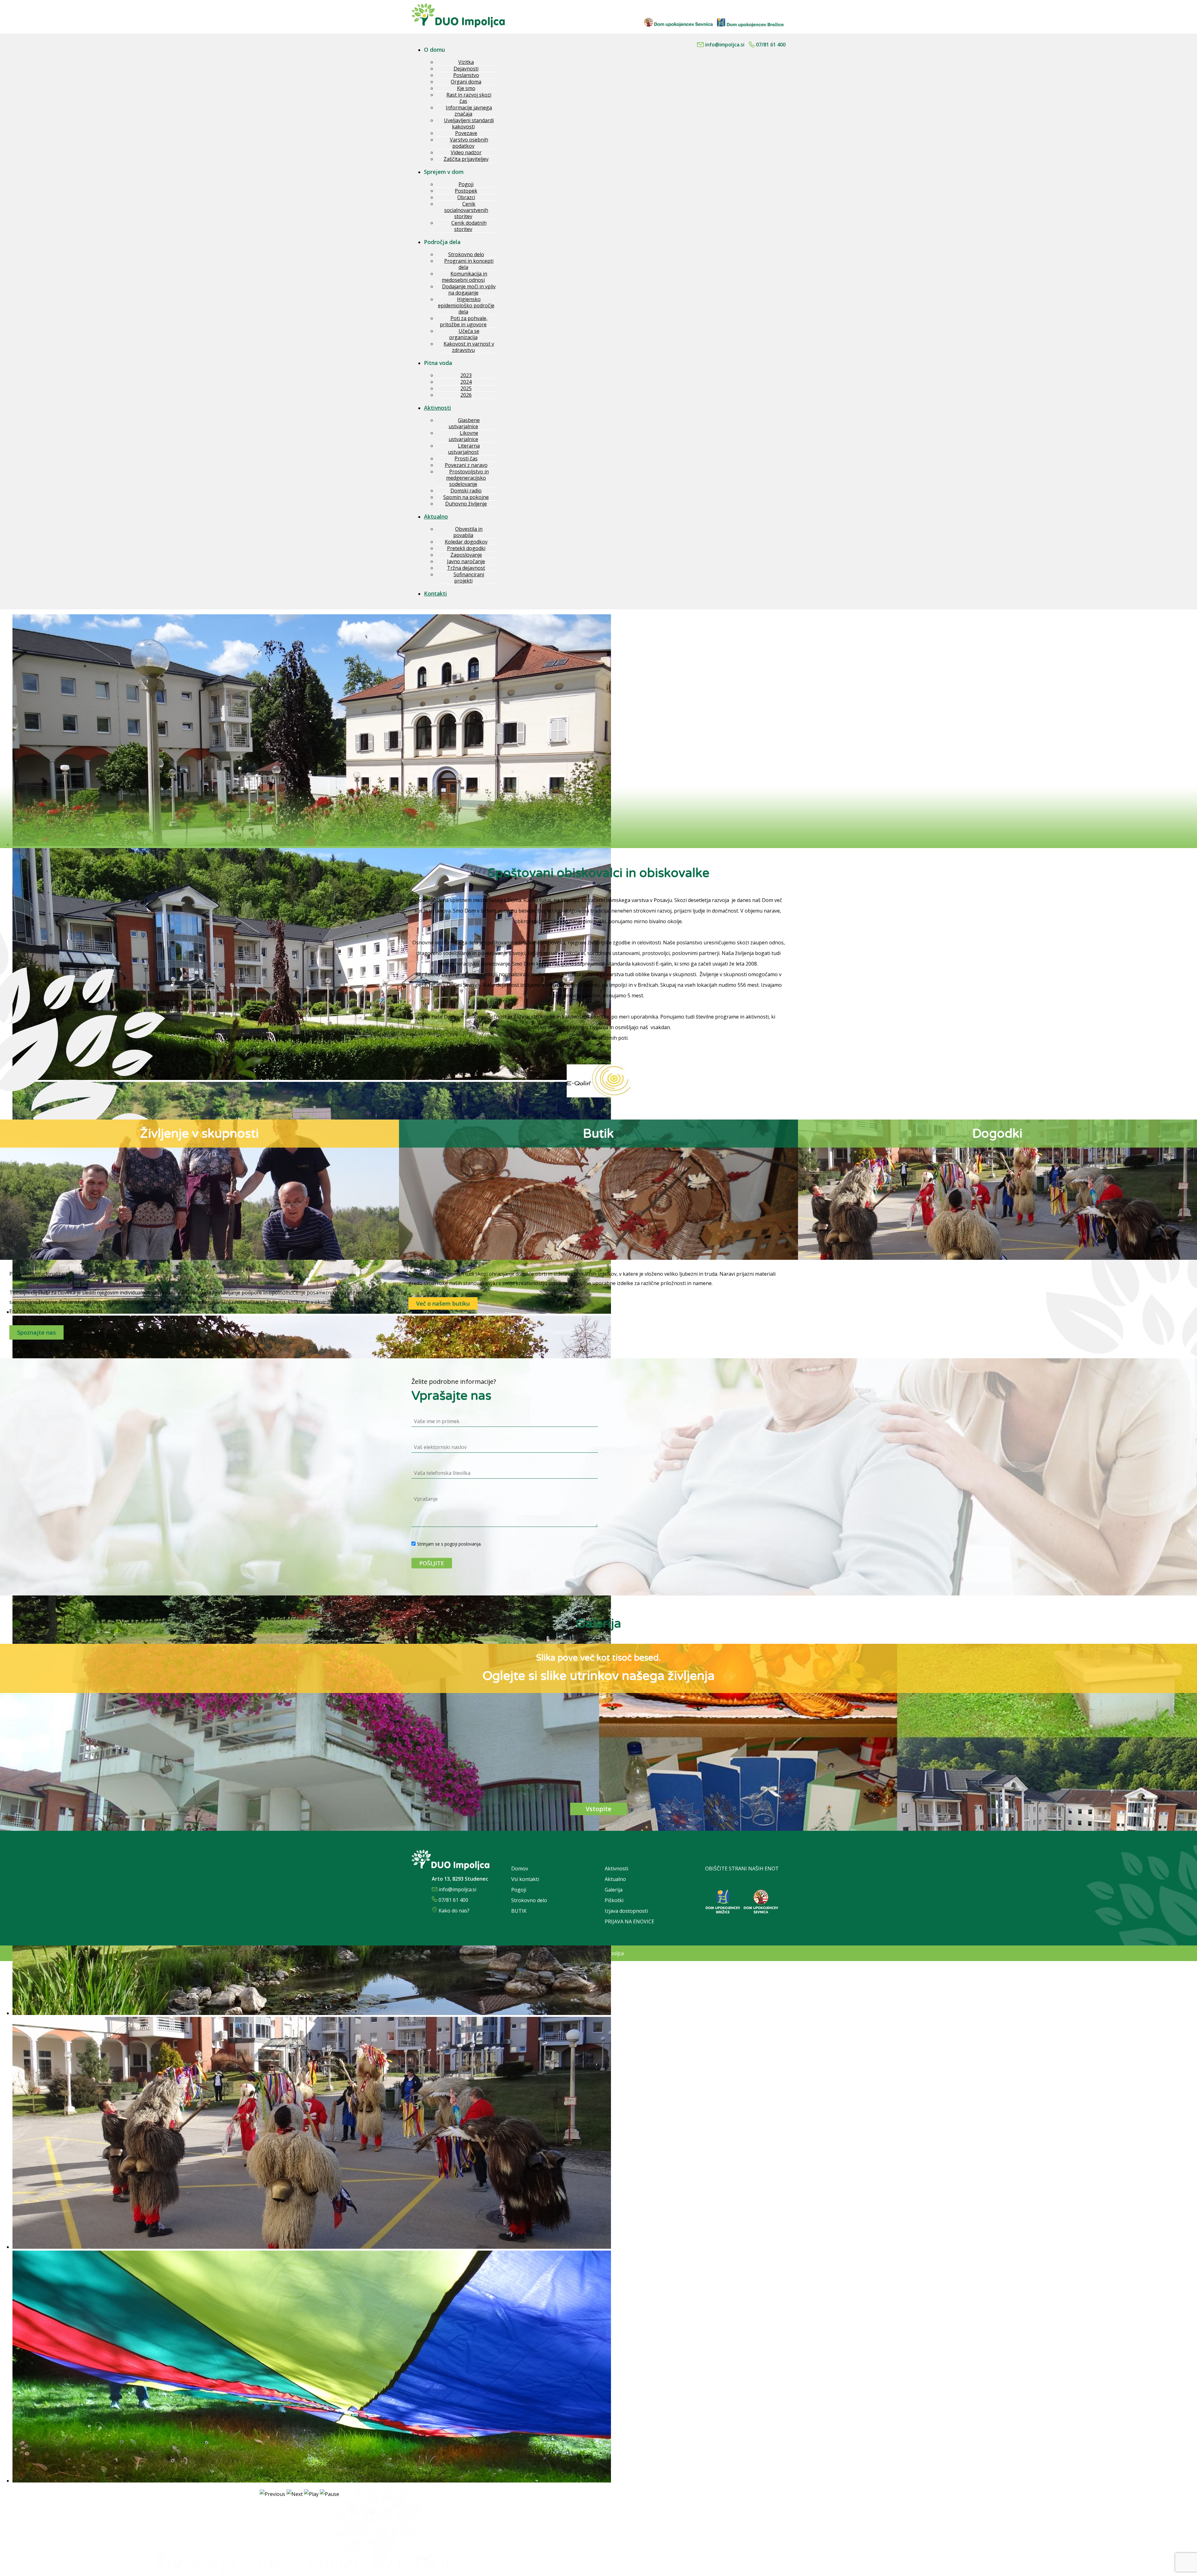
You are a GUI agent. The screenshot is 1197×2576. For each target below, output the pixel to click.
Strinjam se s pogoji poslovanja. (449, 1544)
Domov (520, 1868)
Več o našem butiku (443, 1303)
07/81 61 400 (771, 45)
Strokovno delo (529, 1900)
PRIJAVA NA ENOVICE (630, 1921)
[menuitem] (438, 50)
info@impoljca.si (725, 45)
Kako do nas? (454, 1911)
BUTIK (519, 1911)
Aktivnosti (616, 1868)
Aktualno (615, 1879)
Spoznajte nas (36, 1332)
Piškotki (615, 1900)
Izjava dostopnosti (626, 1911)
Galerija (614, 1890)
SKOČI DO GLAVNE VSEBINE (752, 3)
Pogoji (519, 1890)
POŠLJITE (432, 1563)
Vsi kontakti (525, 1879)
